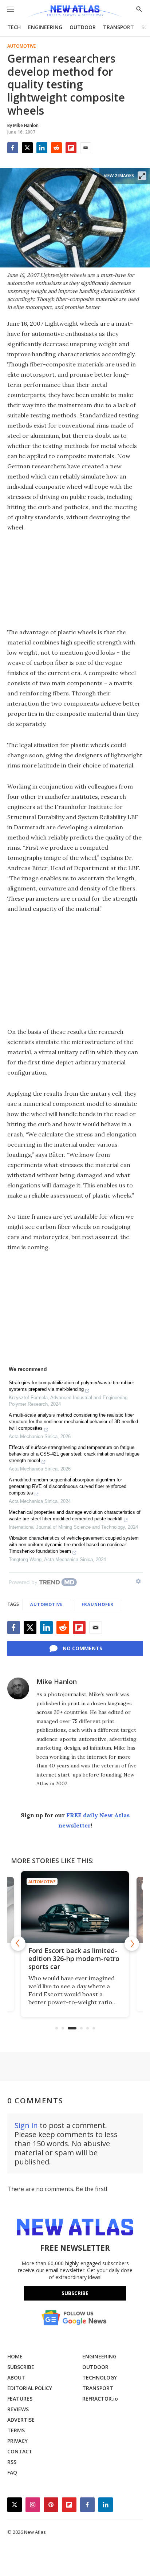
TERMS (16, 2430)
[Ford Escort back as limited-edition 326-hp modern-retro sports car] (75, 1907)
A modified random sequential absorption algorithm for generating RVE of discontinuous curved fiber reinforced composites (68, 1486)
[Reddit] (56, 148)
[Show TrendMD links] (138, 1581)
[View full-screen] (142, 176)
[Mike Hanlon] (18, 1688)
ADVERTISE (21, 2420)
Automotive (21, 46)
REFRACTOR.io (100, 2399)
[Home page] (75, 12)
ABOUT (16, 2377)
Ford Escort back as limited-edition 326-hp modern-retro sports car (74, 1958)
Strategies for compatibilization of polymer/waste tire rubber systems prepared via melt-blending (71, 1386)
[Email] (86, 148)
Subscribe (75, 2293)
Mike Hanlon (57, 1682)
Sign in (26, 2125)
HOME (15, 2356)
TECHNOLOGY (100, 2377)
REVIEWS (18, 2409)
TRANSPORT (119, 27)
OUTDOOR (83, 27)
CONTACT (20, 2451)
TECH (14, 27)
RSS (12, 2462)
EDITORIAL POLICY (30, 2388)
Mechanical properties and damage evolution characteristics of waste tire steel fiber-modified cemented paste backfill (75, 1515)
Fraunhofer (98, 1604)
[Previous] (18, 1944)
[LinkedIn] (42, 148)
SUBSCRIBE (21, 2367)
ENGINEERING (45, 27)
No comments (82, 1648)
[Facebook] (13, 148)
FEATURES (20, 2399)
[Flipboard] (71, 148)
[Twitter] (27, 148)
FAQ (12, 2472)
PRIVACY (17, 2441)
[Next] (132, 1944)
